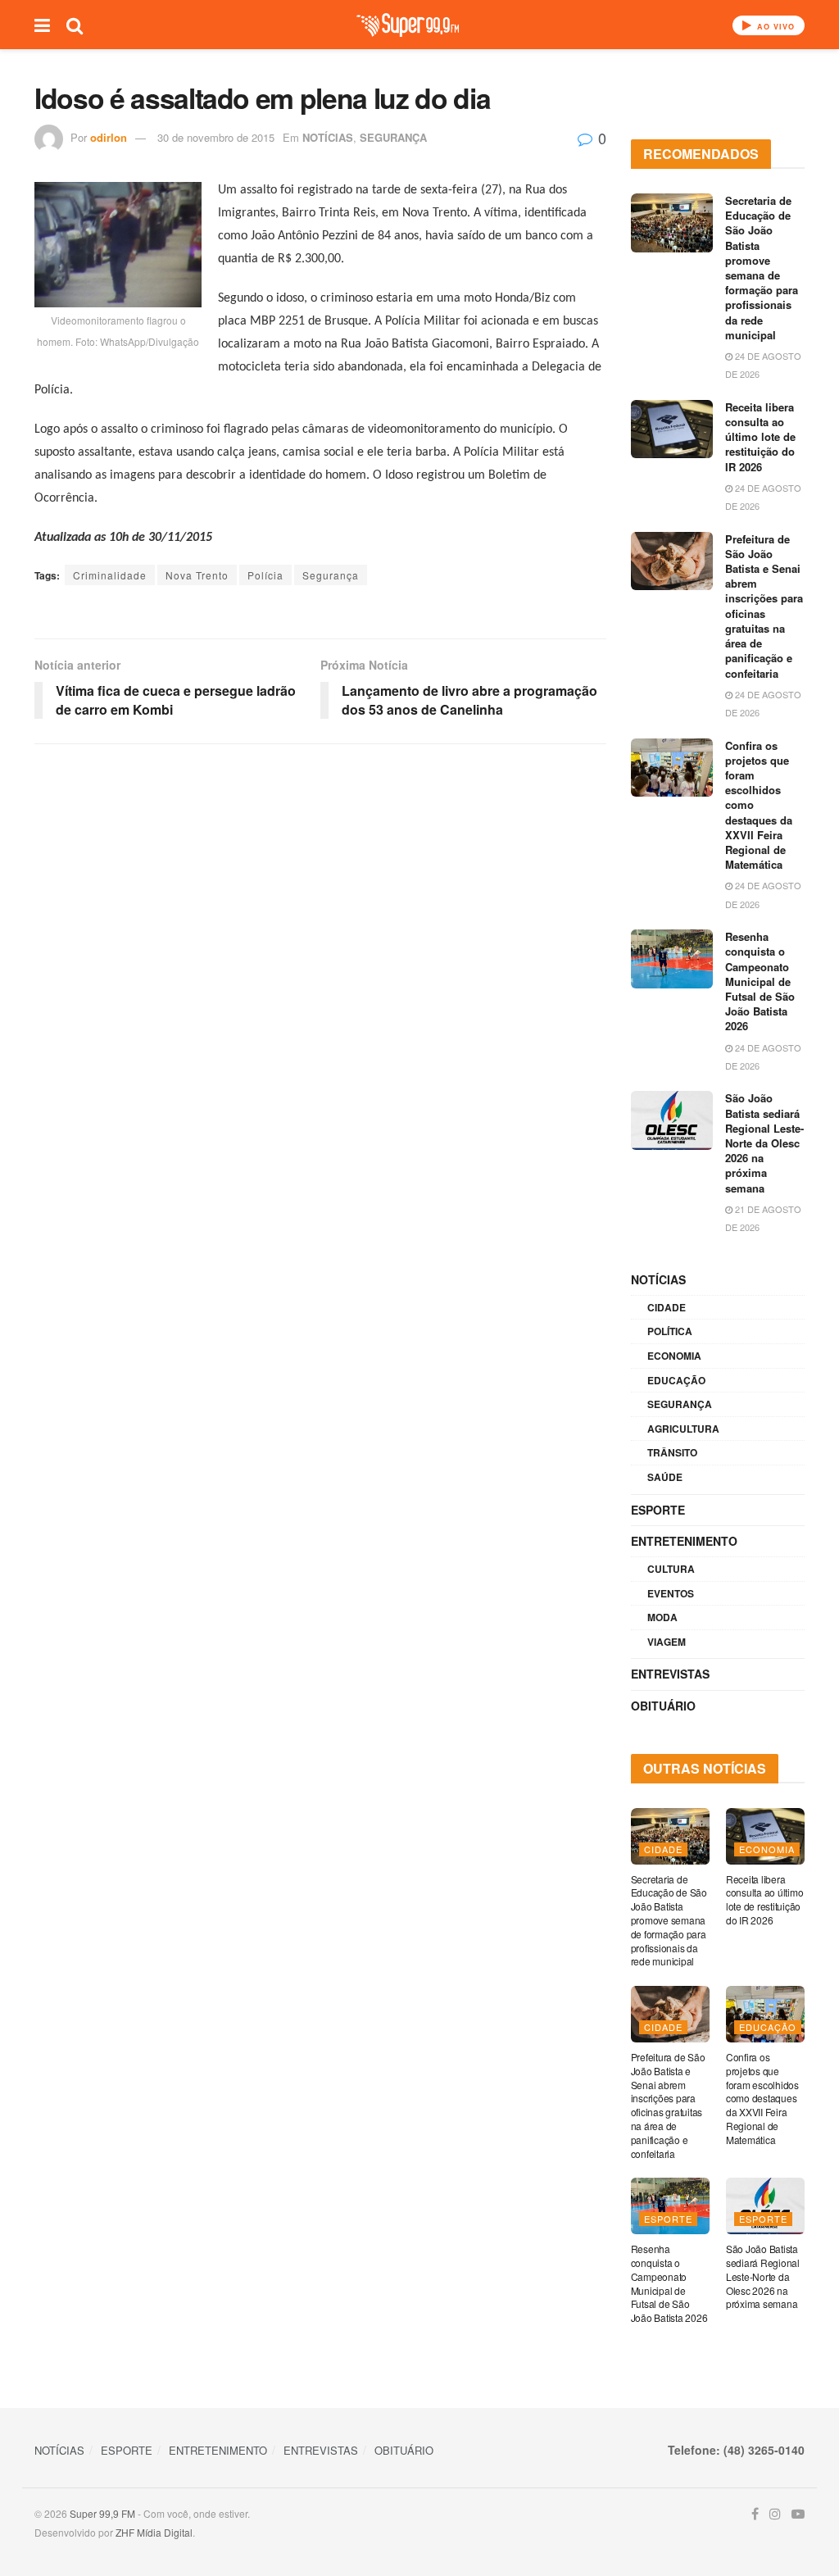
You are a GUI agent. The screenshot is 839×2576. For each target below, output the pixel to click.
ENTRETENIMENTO (684, 1541)
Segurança (331, 575)
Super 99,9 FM (102, 2513)
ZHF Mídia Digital (154, 2532)
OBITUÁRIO (663, 1706)
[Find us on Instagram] (775, 2514)
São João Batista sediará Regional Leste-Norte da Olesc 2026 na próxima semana (764, 1143)
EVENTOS (671, 1593)
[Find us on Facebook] (755, 2514)
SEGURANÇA (393, 137)
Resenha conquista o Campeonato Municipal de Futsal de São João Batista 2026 (760, 981)
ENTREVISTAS (670, 1674)
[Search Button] (75, 25)
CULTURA (671, 1569)
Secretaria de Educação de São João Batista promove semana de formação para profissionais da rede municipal (762, 268)
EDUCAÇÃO (676, 1380)
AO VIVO (774, 27)
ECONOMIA (674, 1356)
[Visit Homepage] (408, 25)
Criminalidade (110, 575)
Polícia (265, 575)
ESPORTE (658, 1510)
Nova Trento (197, 575)
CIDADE (667, 1307)
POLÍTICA (670, 1331)
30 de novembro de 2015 (216, 137)
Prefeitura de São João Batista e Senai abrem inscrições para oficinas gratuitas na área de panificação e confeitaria (764, 606)
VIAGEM (667, 1642)
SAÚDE (665, 1477)
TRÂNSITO (672, 1452)
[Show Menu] (42, 25)
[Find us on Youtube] (798, 2514)
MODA (662, 1617)
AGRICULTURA (683, 1429)
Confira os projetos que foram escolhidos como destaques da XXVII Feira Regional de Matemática (762, 2098)
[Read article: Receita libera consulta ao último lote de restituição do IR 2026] (672, 429)
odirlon (109, 137)
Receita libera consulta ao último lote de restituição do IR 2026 (760, 437)
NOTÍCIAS (328, 137)
